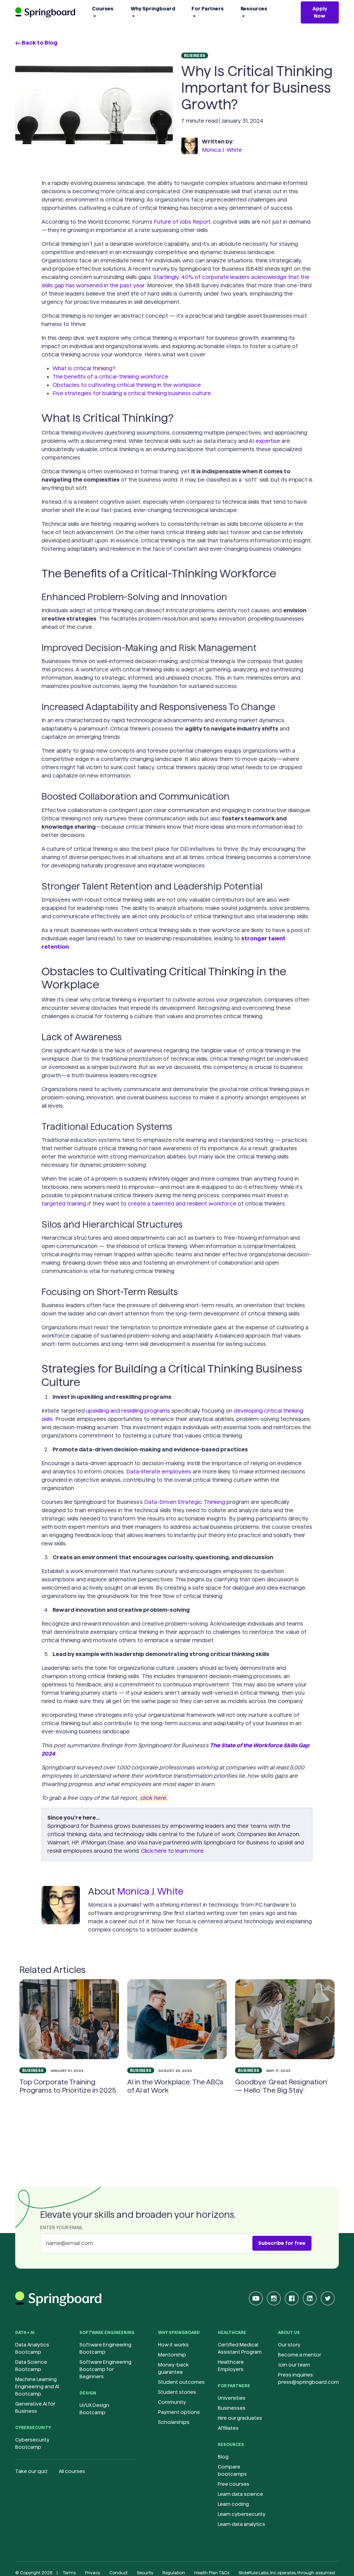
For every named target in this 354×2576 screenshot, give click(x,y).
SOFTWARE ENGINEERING (107, 2332)
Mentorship (172, 2355)
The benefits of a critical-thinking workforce (110, 377)
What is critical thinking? (84, 368)
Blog (223, 2457)
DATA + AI (25, 2332)
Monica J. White (222, 150)
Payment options (179, 2412)
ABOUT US (289, 2332)
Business (195, 55)
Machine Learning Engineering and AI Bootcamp (37, 2387)
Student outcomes (181, 2382)
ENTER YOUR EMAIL (62, 2228)
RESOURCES (231, 2444)
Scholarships (174, 2422)
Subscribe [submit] (282, 2243)
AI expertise (264, 441)
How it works (173, 2345)
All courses (72, 2471)
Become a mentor (300, 2355)
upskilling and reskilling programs (128, 1411)
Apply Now (320, 12)
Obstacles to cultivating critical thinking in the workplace (127, 385)
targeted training (64, 1204)
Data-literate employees (159, 1472)
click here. (153, 1798)
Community (172, 2402)
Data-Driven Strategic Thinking (185, 1502)
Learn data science (240, 2494)
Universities (232, 2398)
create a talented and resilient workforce (182, 1204)
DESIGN (88, 2393)
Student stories (177, 2392)
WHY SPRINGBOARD (179, 2332)
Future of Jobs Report (182, 222)
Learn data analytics (241, 2524)
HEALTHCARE (232, 2332)
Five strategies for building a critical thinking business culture (132, 393)
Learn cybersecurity (242, 2514)
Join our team (294, 2365)
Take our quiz (31, 2471)
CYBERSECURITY (33, 2428)
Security (145, 2573)
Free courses (234, 2484)
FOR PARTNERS (234, 2386)
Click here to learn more (172, 1851)
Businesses (232, 2408)
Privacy (92, 2573)
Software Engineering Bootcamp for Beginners (105, 2369)
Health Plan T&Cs (212, 2573)
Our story (289, 2345)
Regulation (174, 2573)
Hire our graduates (240, 2418)
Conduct (118, 2573)
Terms (69, 2573)
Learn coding (233, 2504)
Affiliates (228, 2428)
